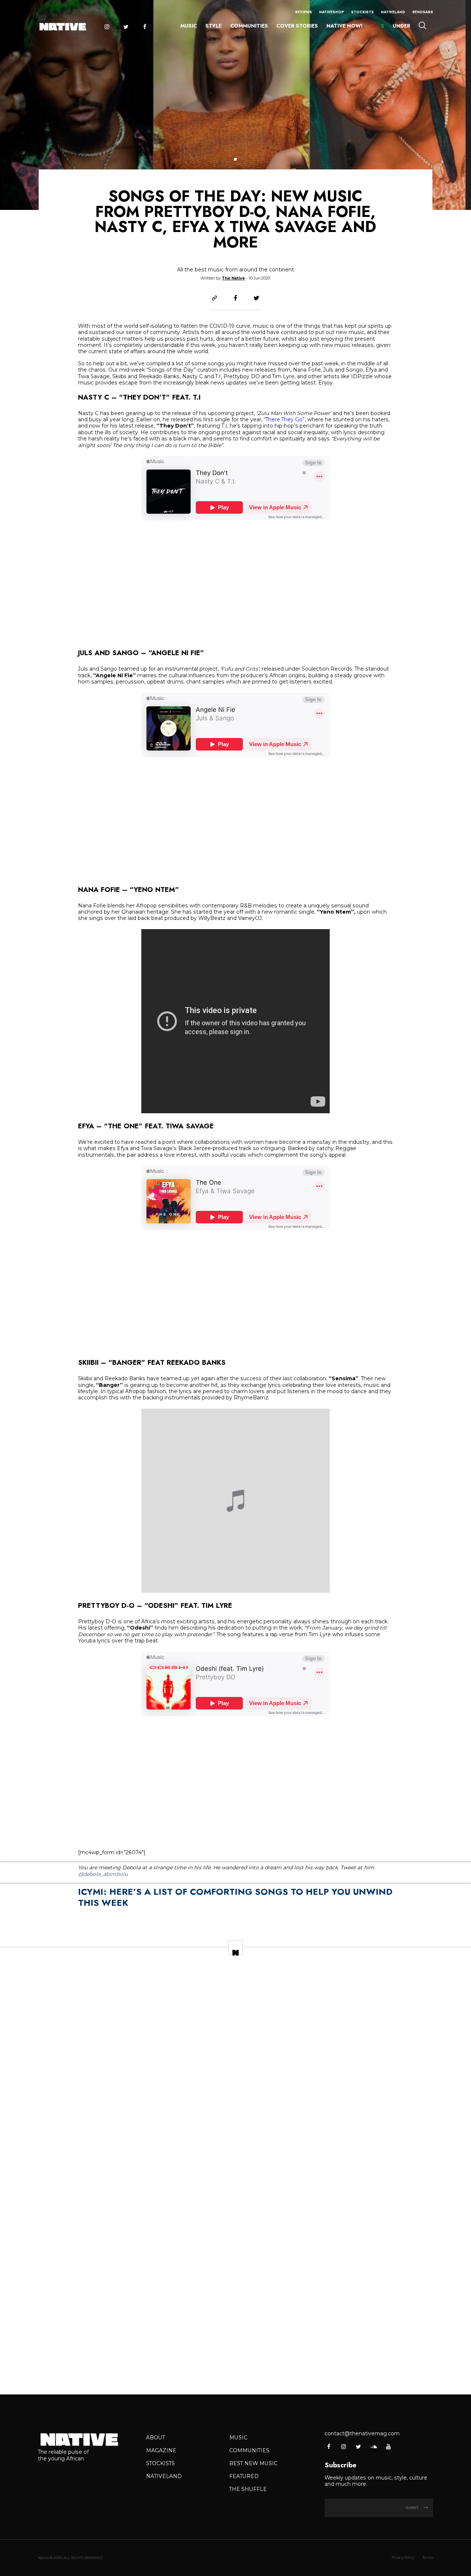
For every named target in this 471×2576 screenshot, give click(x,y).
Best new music (253, 2463)
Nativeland (393, 12)
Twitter (126, 27)
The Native (233, 278)
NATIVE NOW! (344, 26)
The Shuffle (248, 2489)
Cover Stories (297, 26)
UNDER (401, 26)
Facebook (145, 27)
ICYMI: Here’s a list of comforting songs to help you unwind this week (235, 1897)
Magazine (161, 2450)
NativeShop (332, 12)
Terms (428, 2557)
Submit (413, 2508)
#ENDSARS (423, 12)
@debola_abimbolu (103, 1874)
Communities (249, 26)
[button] (235, 159)
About (155, 2438)
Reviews (304, 12)
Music (189, 26)
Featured (244, 2476)
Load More (235, 2367)
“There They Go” (284, 419)
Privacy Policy (403, 2557)
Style (213, 26)
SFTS (378, 26)
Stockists (362, 12)
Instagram (107, 27)
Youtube (388, 2447)
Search (422, 25)
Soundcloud (373, 2447)
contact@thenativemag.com (362, 2433)
